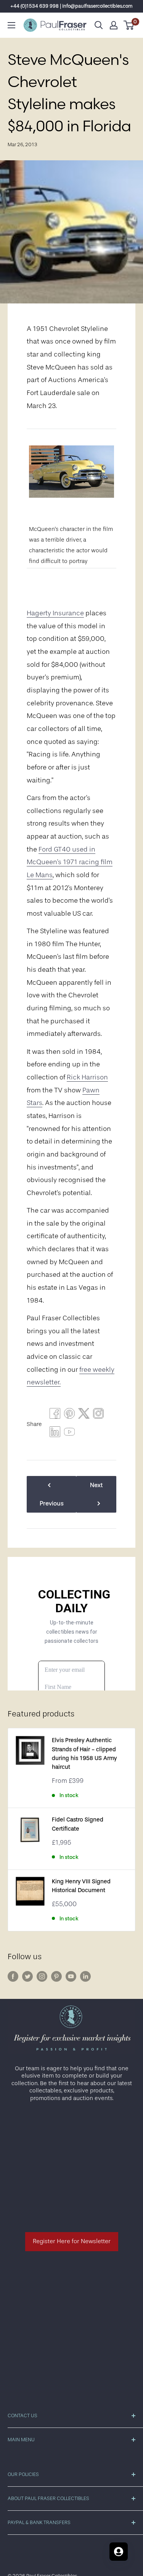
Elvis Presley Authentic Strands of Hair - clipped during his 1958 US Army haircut (84, 1754)
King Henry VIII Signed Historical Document (81, 1886)
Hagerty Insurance (55, 613)
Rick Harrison (87, 1077)
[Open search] (99, 25)
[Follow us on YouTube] (71, 1976)
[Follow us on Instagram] (42, 1976)
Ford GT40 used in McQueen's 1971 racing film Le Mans (70, 862)
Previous (52, 1503)
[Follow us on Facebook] (13, 1976)
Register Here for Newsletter (72, 2241)
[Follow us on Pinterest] (56, 1976)
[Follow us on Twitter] (27, 1976)
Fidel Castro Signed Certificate (78, 1824)
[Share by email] (98, 1415)
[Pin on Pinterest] (69, 1415)
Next (96, 1485)
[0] (129, 25)
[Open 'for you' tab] (119, 2552)
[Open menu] (11, 25)
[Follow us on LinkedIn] (85, 1976)
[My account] (114, 25)
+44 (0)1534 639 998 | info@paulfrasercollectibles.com (71, 6)
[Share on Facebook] (55, 1415)
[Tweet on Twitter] (84, 1415)
